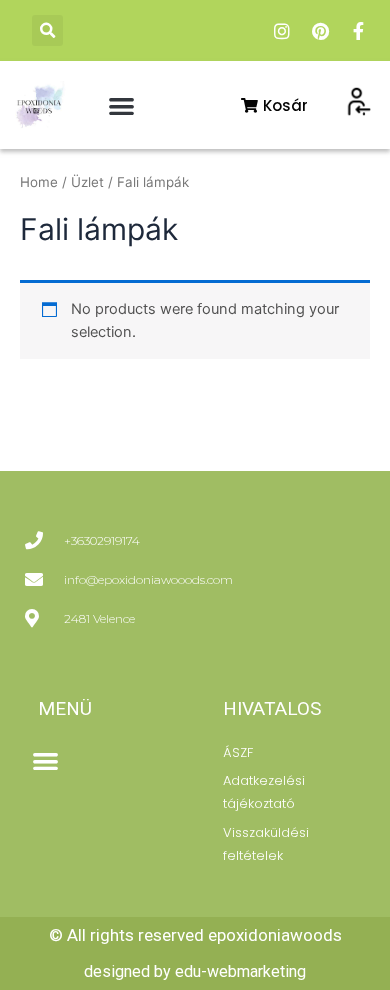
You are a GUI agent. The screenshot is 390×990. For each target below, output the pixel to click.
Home (39, 182)
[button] (47, 30)
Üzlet (87, 182)
